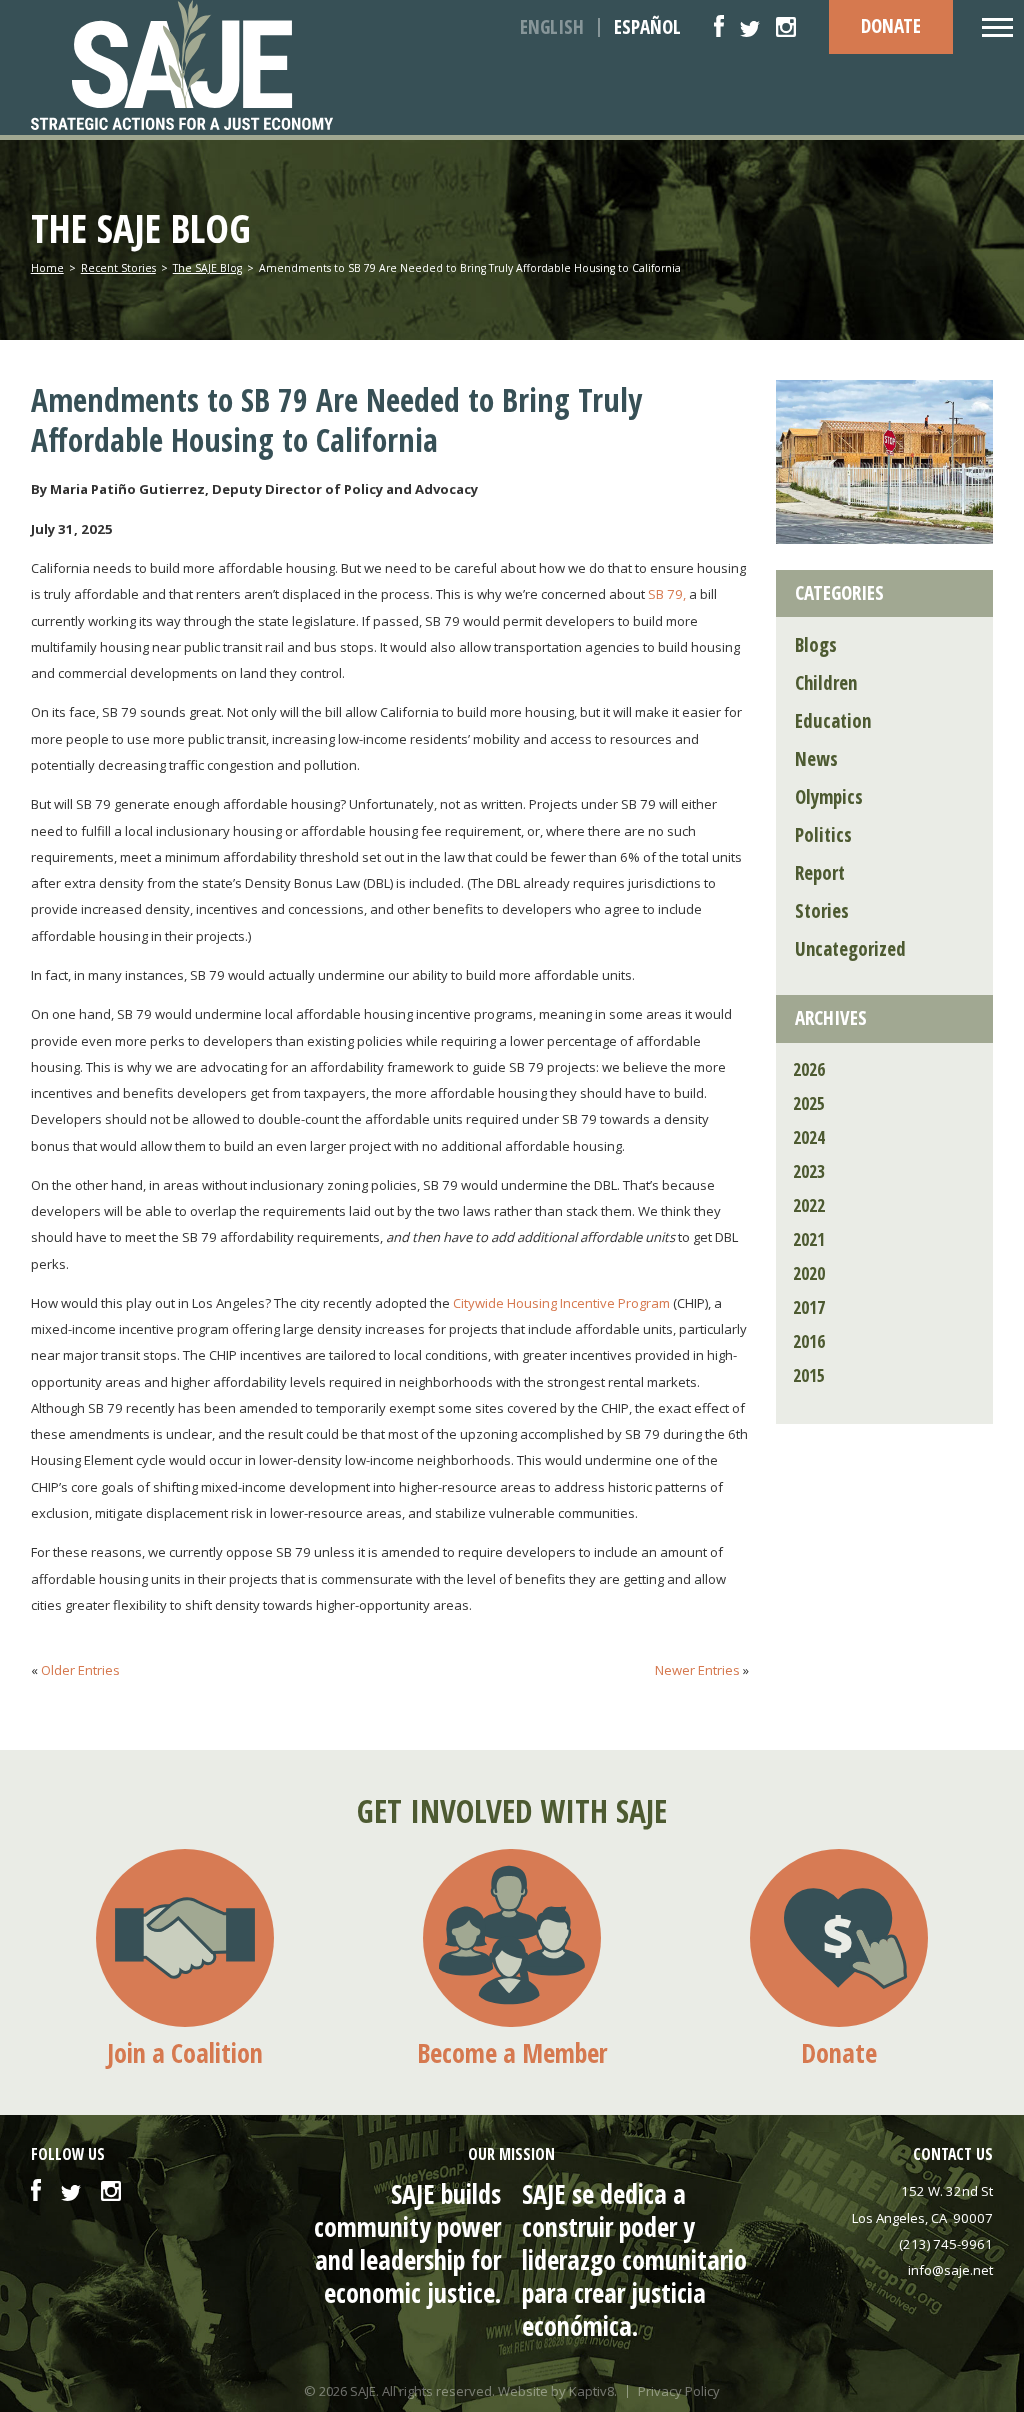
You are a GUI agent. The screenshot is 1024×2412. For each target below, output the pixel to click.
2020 (809, 1273)
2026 (809, 1069)
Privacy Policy (679, 2391)
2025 (809, 1103)
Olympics (829, 797)
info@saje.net (950, 2270)
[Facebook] (719, 27)
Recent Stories (118, 268)
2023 (809, 1171)
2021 (809, 1239)
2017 (809, 1307)
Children (826, 683)
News (816, 759)
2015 (809, 1375)
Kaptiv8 (591, 2391)
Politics (823, 835)
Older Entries (80, 1670)
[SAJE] (218, 65)
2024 (809, 1137)
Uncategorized (850, 949)
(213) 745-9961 (946, 2244)
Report (820, 873)
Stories (822, 911)
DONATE (891, 26)
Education (833, 721)
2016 (809, 1341)
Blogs (816, 645)
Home (47, 268)
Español (647, 27)
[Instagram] (786, 27)
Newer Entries (697, 1670)
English (552, 27)
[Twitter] (750, 27)
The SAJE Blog (207, 268)
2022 (809, 1205)
